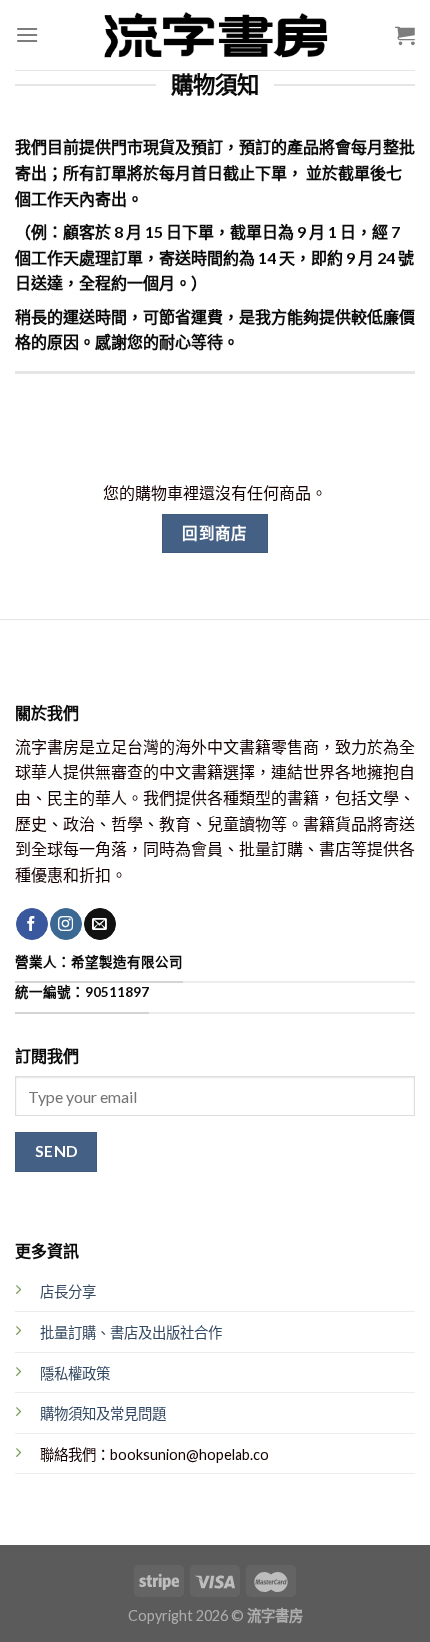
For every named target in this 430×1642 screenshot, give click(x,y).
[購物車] (405, 35)
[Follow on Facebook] (31, 924)
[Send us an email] (99, 924)
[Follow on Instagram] (65, 924)
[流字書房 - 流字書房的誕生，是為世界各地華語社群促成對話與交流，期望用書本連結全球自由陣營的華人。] (215, 35)
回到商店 (215, 533)
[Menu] (27, 34)
